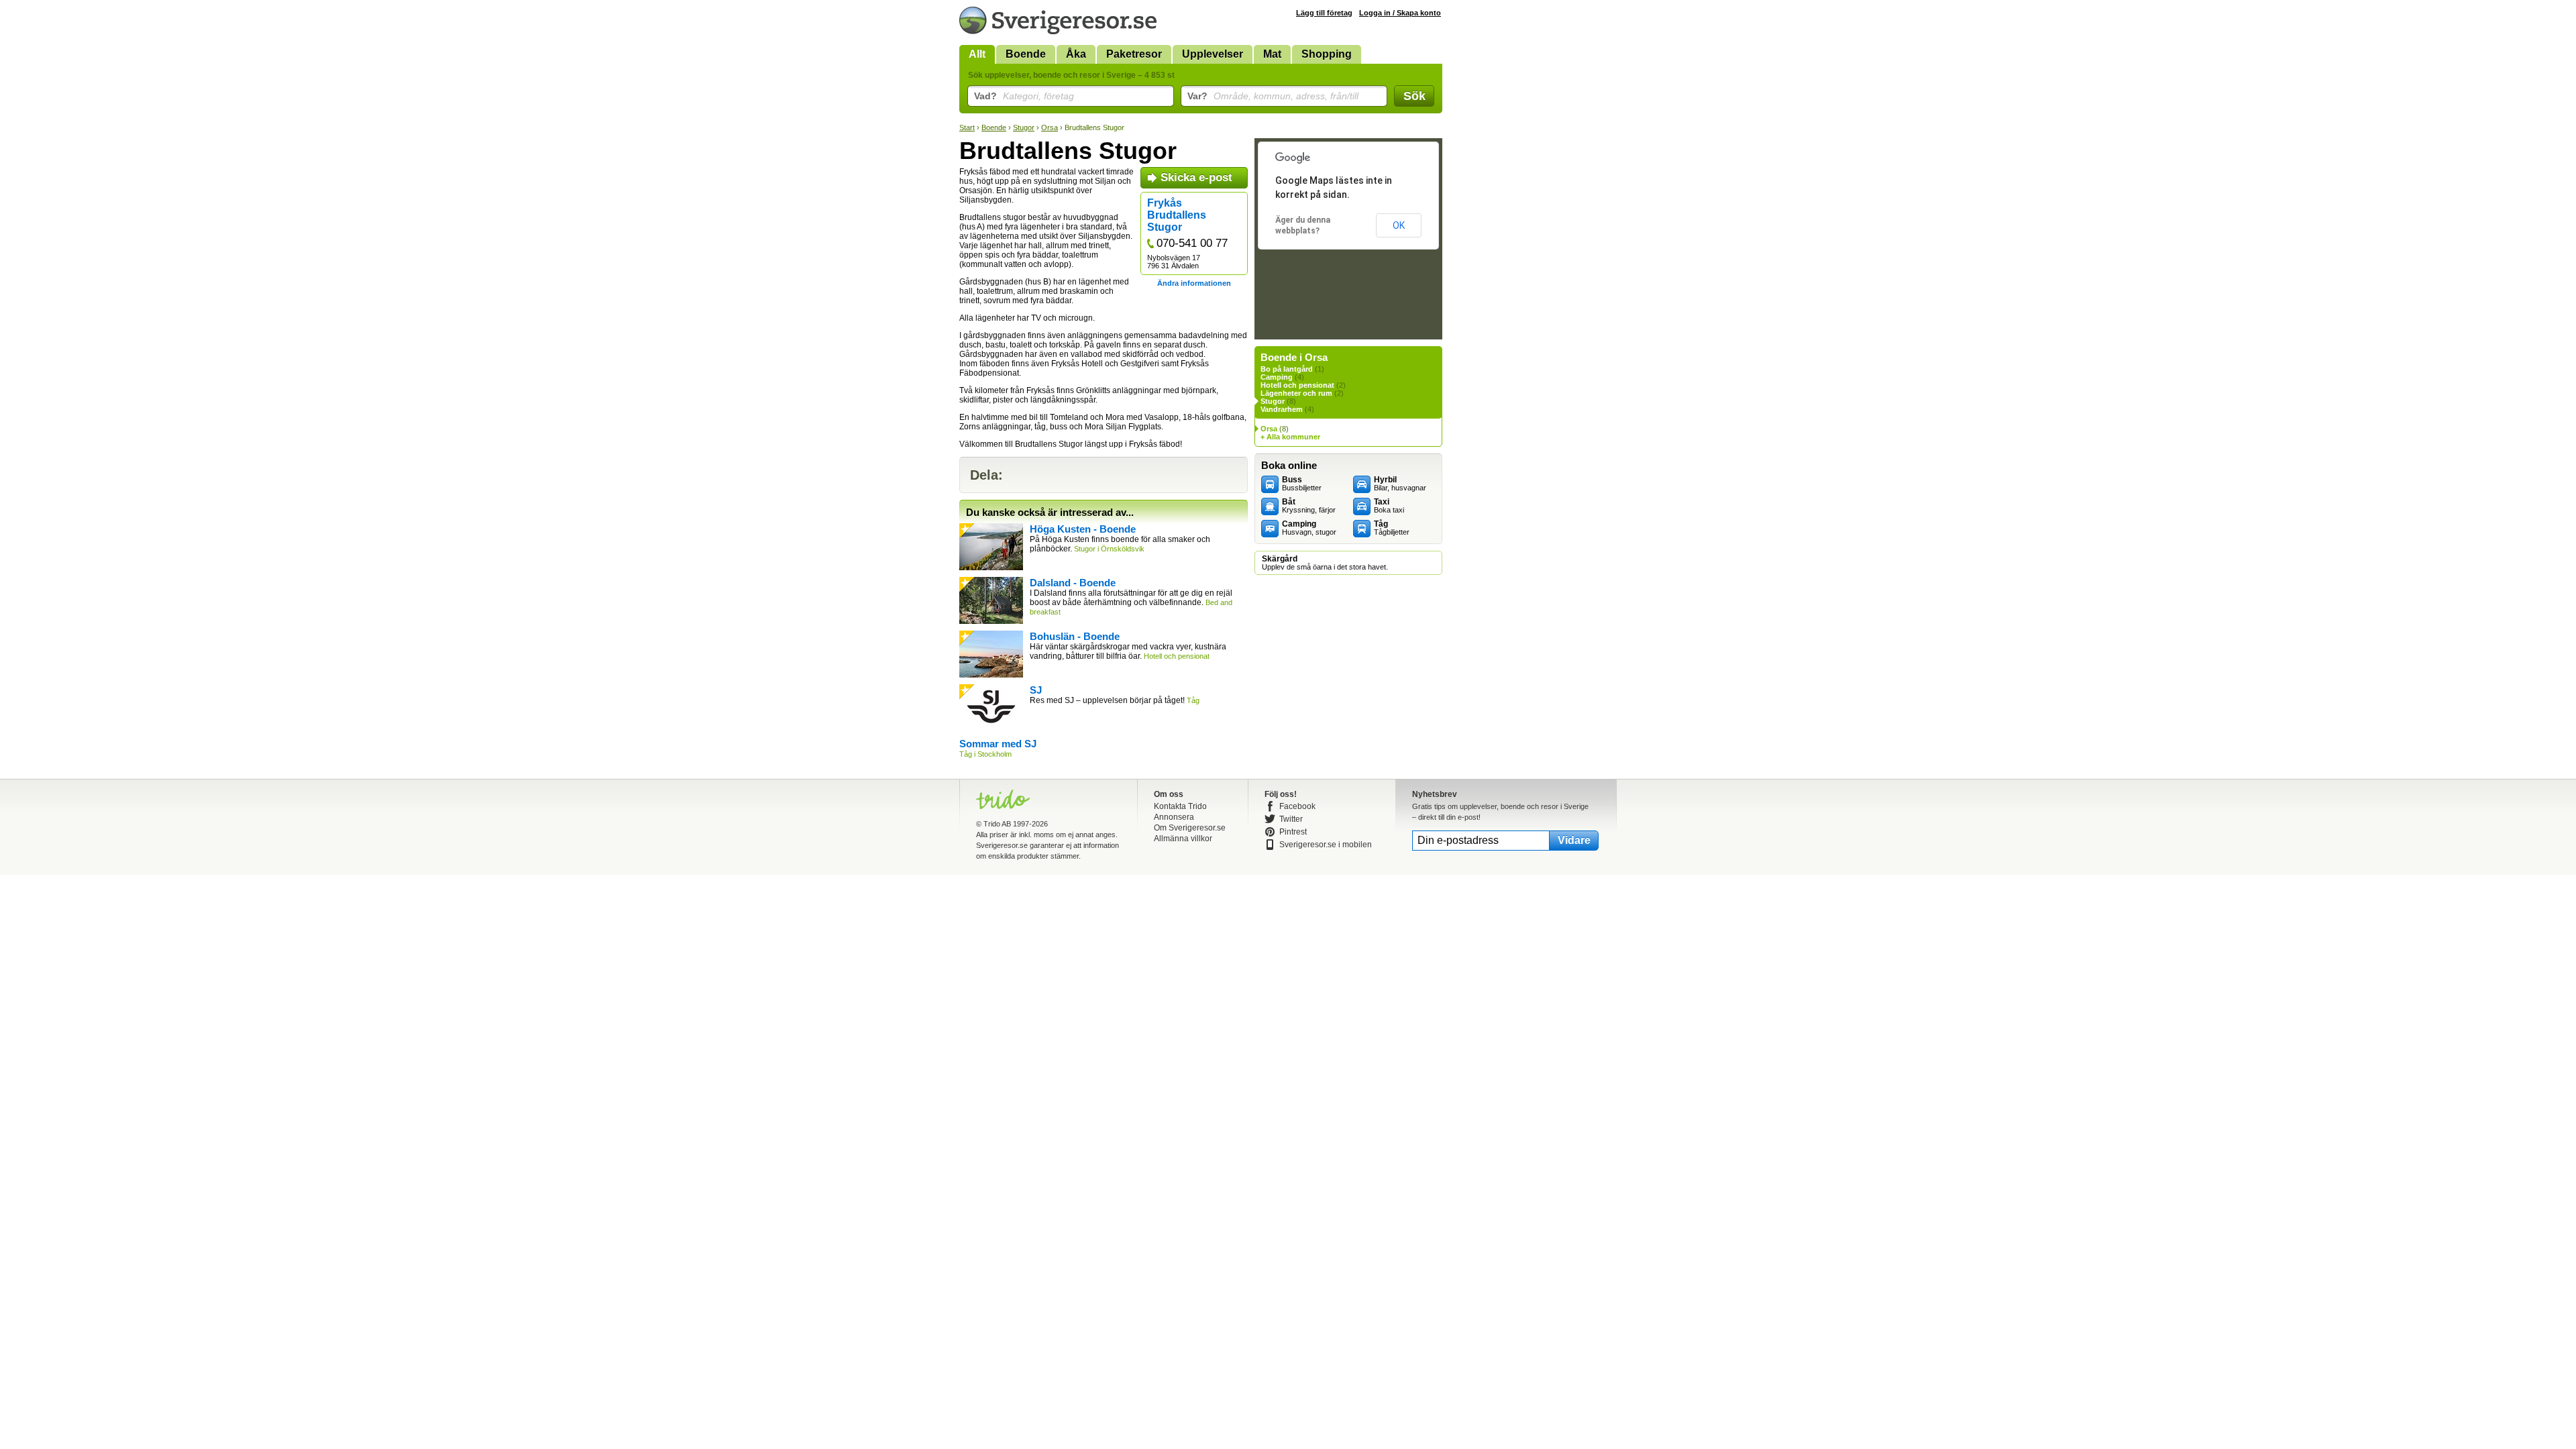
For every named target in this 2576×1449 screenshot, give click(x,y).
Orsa (1050, 127)
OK (1399, 225)
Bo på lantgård (1287, 369)
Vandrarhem (1282, 409)
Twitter (1291, 819)
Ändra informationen (1194, 283)
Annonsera (1174, 817)
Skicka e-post (1196, 177)
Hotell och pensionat (1297, 385)
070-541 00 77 (1192, 243)
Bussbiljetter (1302, 484)
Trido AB (997, 824)
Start (967, 127)
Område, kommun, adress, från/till (1273, 96)
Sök (1414, 96)
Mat (1272, 54)
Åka (1076, 54)
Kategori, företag (1024, 96)
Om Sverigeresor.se (1190, 828)
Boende (1026, 54)
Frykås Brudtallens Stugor (1177, 215)
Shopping (1327, 54)
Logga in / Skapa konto (1400, 13)
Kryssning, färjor (1309, 506)
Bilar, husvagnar (1400, 484)
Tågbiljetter (1392, 528)
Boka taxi (1389, 506)
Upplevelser (1213, 54)
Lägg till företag (1324, 13)
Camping (1277, 377)
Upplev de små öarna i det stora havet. (1325, 563)
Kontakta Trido (1180, 806)
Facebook (1297, 806)
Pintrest (1293, 832)
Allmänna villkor (1183, 839)
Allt (977, 54)
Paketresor (1134, 54)
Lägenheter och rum (1296, 393)
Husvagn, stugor (1309, 528)
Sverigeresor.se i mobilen (1326, 845)
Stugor (1024, 127)
